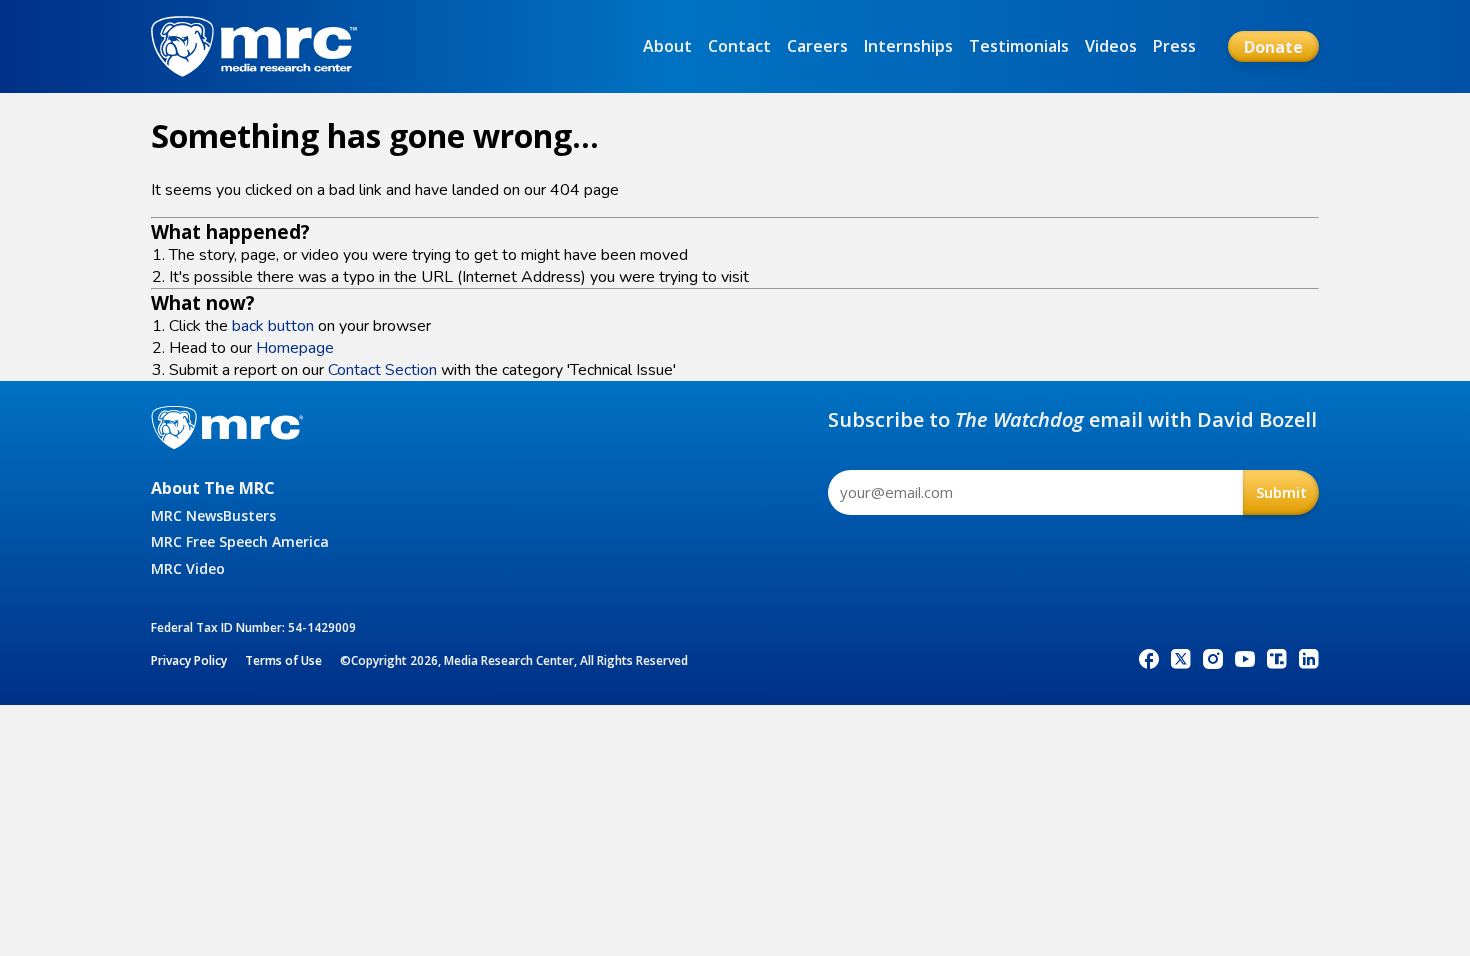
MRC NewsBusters (213, 515)
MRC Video (188, 568)
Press (1174, 46)
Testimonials (1019, 46)
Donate (1273, 47)
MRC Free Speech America (240, 541)
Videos (1111, 46)
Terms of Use (283, 660)
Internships (908, 46)
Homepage (295, 348)
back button (273, 326)
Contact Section (382, 370)
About (667, 46)
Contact (739, 46)
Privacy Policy (189, 660)
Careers (817, 46)
